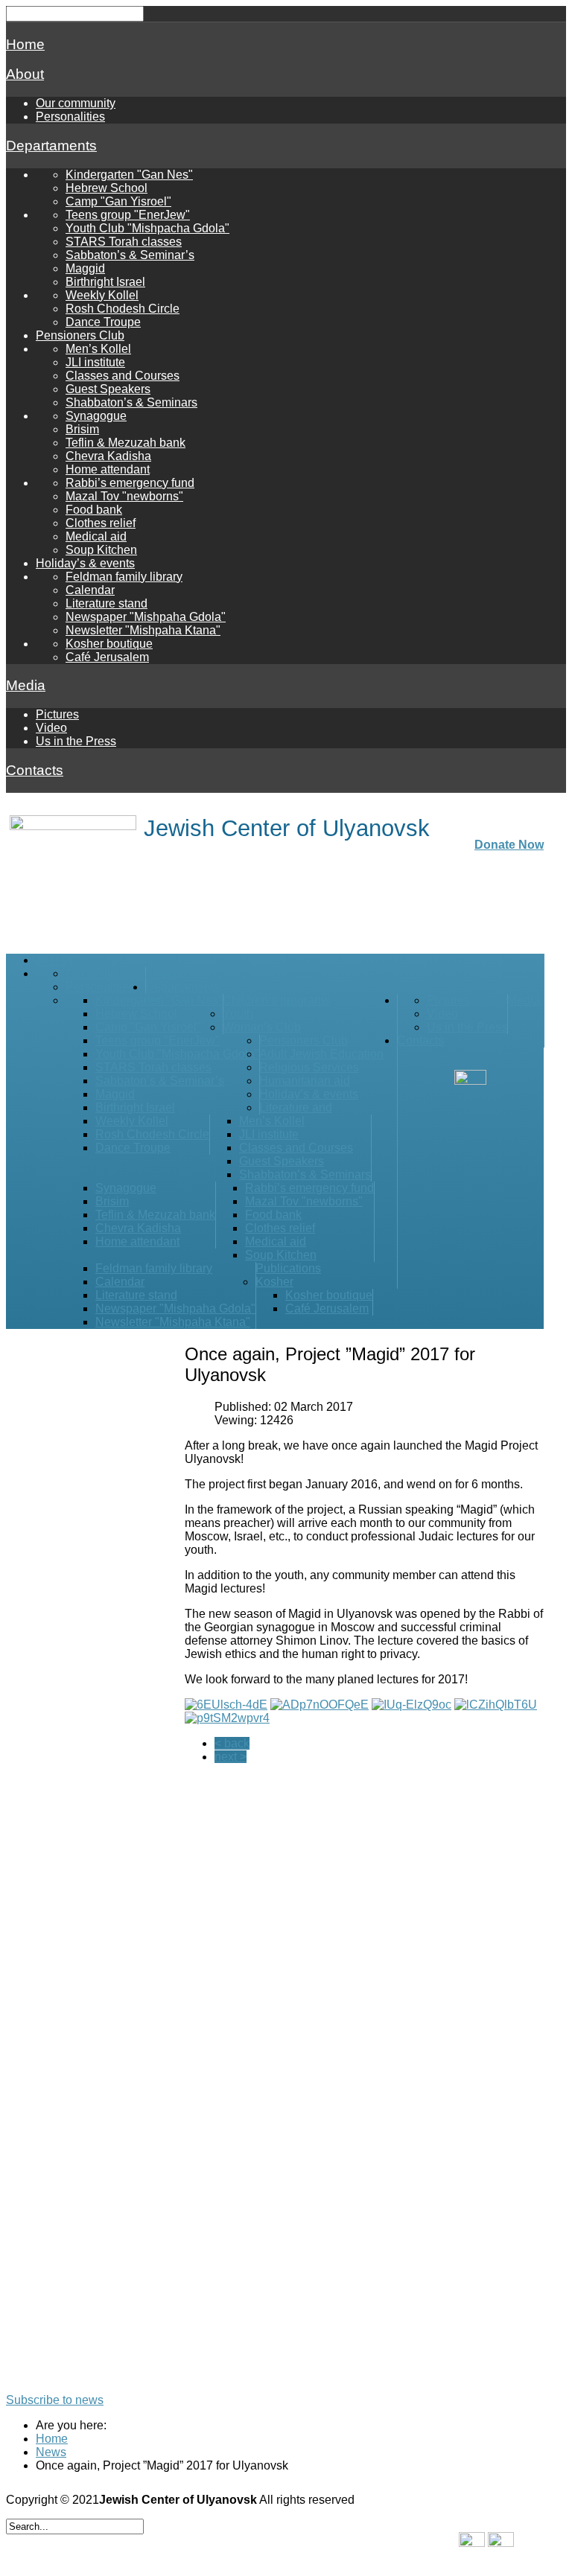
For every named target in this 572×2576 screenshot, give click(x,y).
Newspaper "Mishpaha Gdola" (146, 617)
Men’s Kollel (98, 349)
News (51, 2452)
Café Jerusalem (107, 657)
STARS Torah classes (124, 242)
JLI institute (95, 362)
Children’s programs (276, 1000)
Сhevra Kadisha (108, 456)
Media (26, 685)
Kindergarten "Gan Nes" (129, 175)
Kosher (274, 1282)
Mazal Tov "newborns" (124, 496)
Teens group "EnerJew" (128, 215)
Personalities (70, 117)
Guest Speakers (108, 389)
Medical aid (96, 536)
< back (232, 1743)
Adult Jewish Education (321, 1054)
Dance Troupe (103, 322)
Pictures (57, 714)
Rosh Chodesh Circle (123, 309)
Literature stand (107, 603)
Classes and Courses (123, 376)
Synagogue (96, 416)
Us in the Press (76, 741)
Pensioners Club (80, 335)
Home (25, 44)
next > (231, 1757)
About (25, 74)
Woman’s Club (262, 1027)
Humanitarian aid (305, 1081)
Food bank (94, 510)
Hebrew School (107, 188)
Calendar (90, 590)
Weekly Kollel (102, 295)
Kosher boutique (109, 644)
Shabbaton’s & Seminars (131, 402)
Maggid (85, 268)
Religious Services (309, 1067)
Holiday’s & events (85, 563)
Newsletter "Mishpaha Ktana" (143, 630)
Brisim (82, 429)
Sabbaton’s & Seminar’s (130, 255)
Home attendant (108, 469)
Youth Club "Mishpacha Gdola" (147, 228)
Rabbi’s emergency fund (130, 483)
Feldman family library (124, 577)
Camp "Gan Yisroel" (118, 201)
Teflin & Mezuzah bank (125, 443)
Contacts (35, 770)
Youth (238, 1014)
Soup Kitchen (101, 550)
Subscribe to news (55, 2400)
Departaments (51, 146)
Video (51, 728)
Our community (76, 103)
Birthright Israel (105, 282)
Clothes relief (101, 523)
